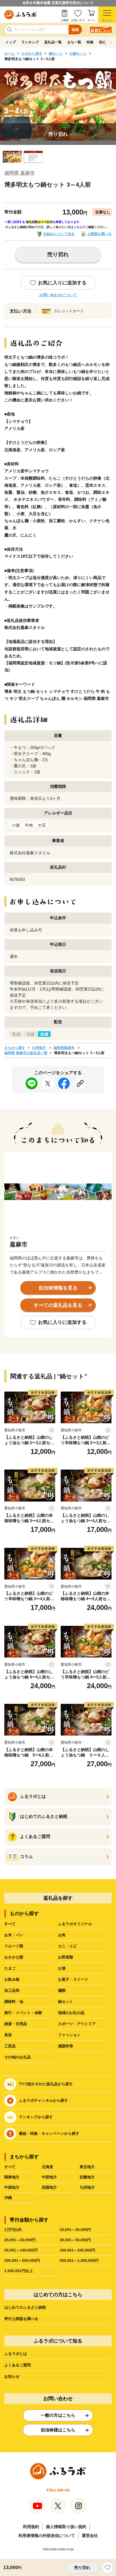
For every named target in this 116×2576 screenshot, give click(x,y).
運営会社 (90, 2536)
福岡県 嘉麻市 (20, 173)
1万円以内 (13, 2230)
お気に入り (78, 20)
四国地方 (49, 2187)
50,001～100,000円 (21, 2250)
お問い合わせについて (58, 295)
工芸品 (10, 2046)
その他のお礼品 (18, 2057)
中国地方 (12, 2187)
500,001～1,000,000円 (79, 2260)
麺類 (62, 1990)
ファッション (69, 2035)
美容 (8, 2035)
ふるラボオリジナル (75, 1924)
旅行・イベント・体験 (23, 2013)
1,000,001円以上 (19, 2271)
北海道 (47, 2167)
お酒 (62, 1968)
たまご (10, 1968)
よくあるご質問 (18, 2365)
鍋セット (56, 53)
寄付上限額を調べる (21, 2319)
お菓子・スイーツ (73, 1979)
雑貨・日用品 (16, 2024)
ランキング (30, 42)
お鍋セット (78, 53)
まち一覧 (74, 42)
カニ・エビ (67, 1946)
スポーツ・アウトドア (77, 2024)
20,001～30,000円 (20, 2240)
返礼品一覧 (53, 42)
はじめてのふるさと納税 (25, 2307)
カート (91, 20)
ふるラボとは (16, 2354)
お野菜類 (66, 1957)
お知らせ (12, 2376)
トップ (11, 42)
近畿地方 (87, 2177)
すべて (10, 1924)
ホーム (10, 53)
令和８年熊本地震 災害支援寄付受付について (58, 3)
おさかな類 (14, 1957)
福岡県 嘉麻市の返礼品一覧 (26, 1053)
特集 (90, 42)
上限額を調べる (99, 234)
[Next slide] (111, 42)
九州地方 (39, 1048)
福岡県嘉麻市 (64, 1048)
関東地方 (12, 2177)
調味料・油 (14, 2002)
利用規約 (31, 2527)
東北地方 (87, 2167)
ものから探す (32, 53)
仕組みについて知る (59, 234)
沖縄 (8, 2198)
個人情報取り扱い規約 (66, 2527)
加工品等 (12, 1990)
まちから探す (15, 1048)
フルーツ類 (14, 1946)
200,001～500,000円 (22, 2260)
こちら (78, 227)
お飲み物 (12, 1979)
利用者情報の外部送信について (47, 2536)
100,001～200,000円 (77, 2250)
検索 (75, 30)
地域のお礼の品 (71, 2013)
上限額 (64, 20)
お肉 (62, 1935)
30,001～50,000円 (75, 2240)
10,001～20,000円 (75, 2230)
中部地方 (49, 2177)
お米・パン (14, 1935)
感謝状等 (66, 2046)
